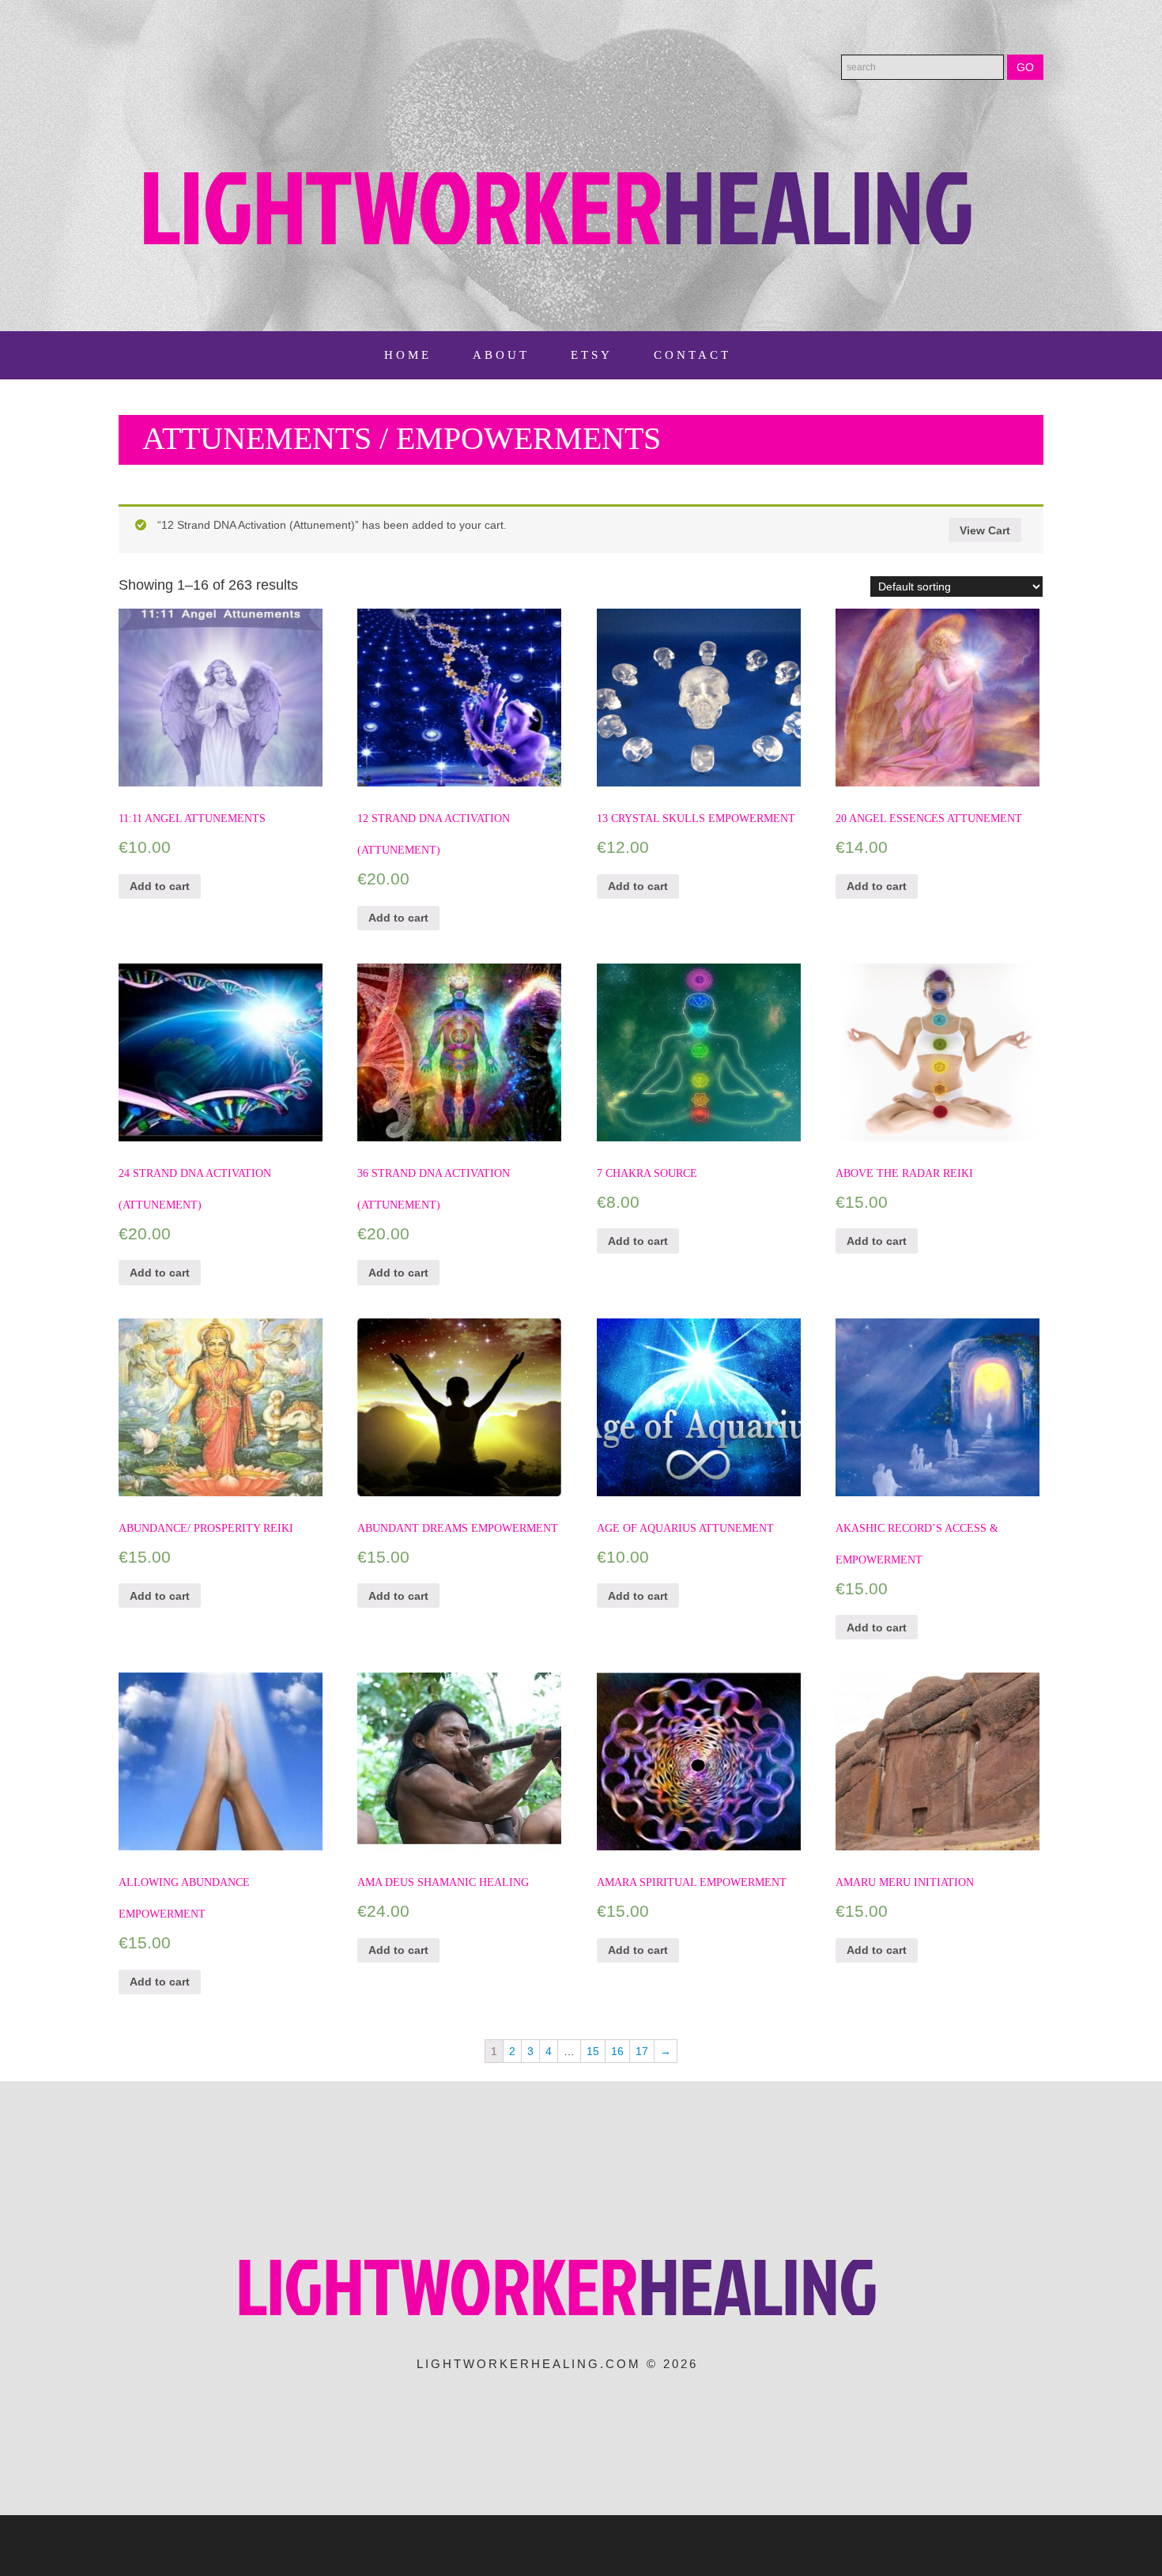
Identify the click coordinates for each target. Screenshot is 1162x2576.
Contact (692, 355)
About (501, 355)
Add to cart (160, 886)
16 (617, 2051)
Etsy (592, 355)
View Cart (985, 530)
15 (593, 2051)
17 (642, 2051)
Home (408, 355)
